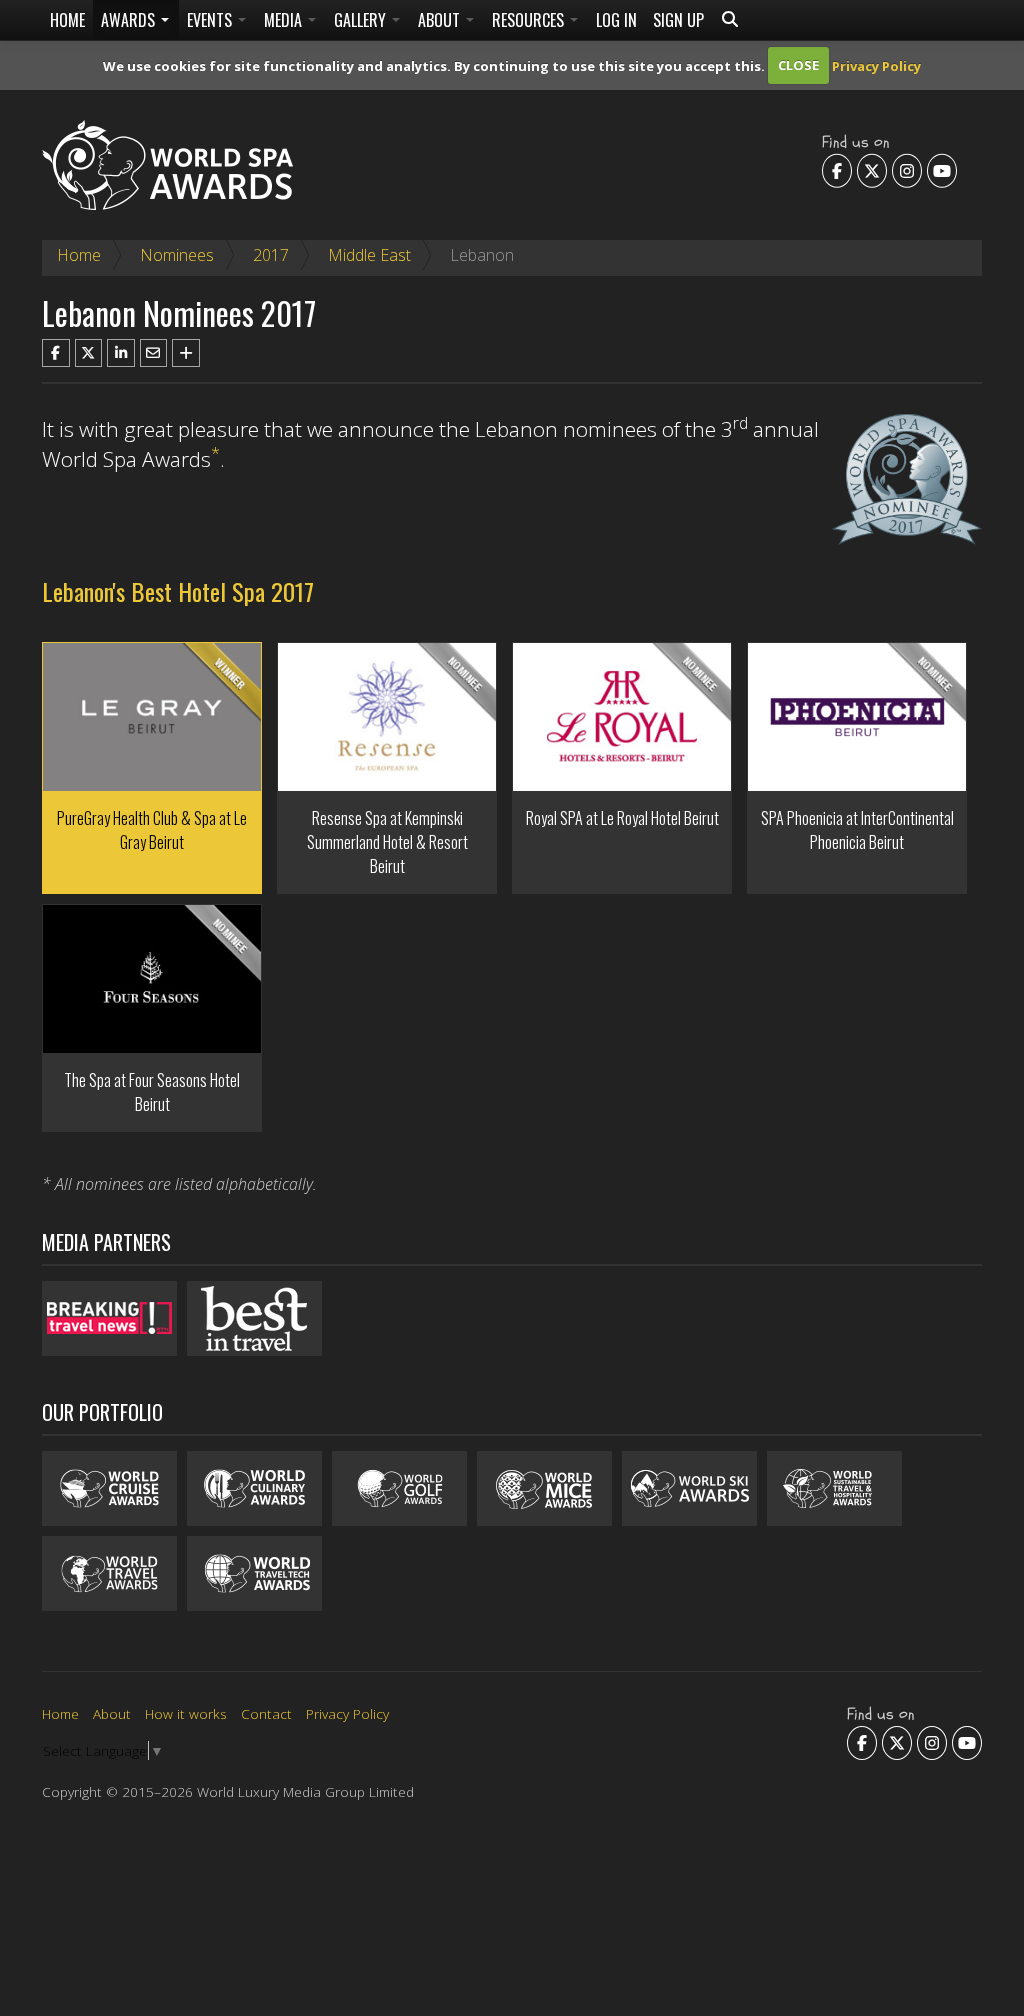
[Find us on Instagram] (907, 170)
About (441, 20)
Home (67, 20)
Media (285, 20)
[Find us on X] (872, 170)
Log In (616, 20)
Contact (266, 1713)
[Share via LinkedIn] (121, 353)
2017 (271, 255)
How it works (186, 1713)
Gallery (362, 20)
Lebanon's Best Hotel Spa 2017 (178, 591)
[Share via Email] (154, 353)
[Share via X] (89, 353)
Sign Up (678, 20)
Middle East (369, 255)
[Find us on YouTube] (942, 170)
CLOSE (798, 65)
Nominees (177, 255)
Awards (130, 20)
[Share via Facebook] (56, 353)
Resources (530, 20)
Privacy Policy (876, 65)
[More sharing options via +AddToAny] (186, 353)
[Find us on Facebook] (837, 170)
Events (211, 20)
